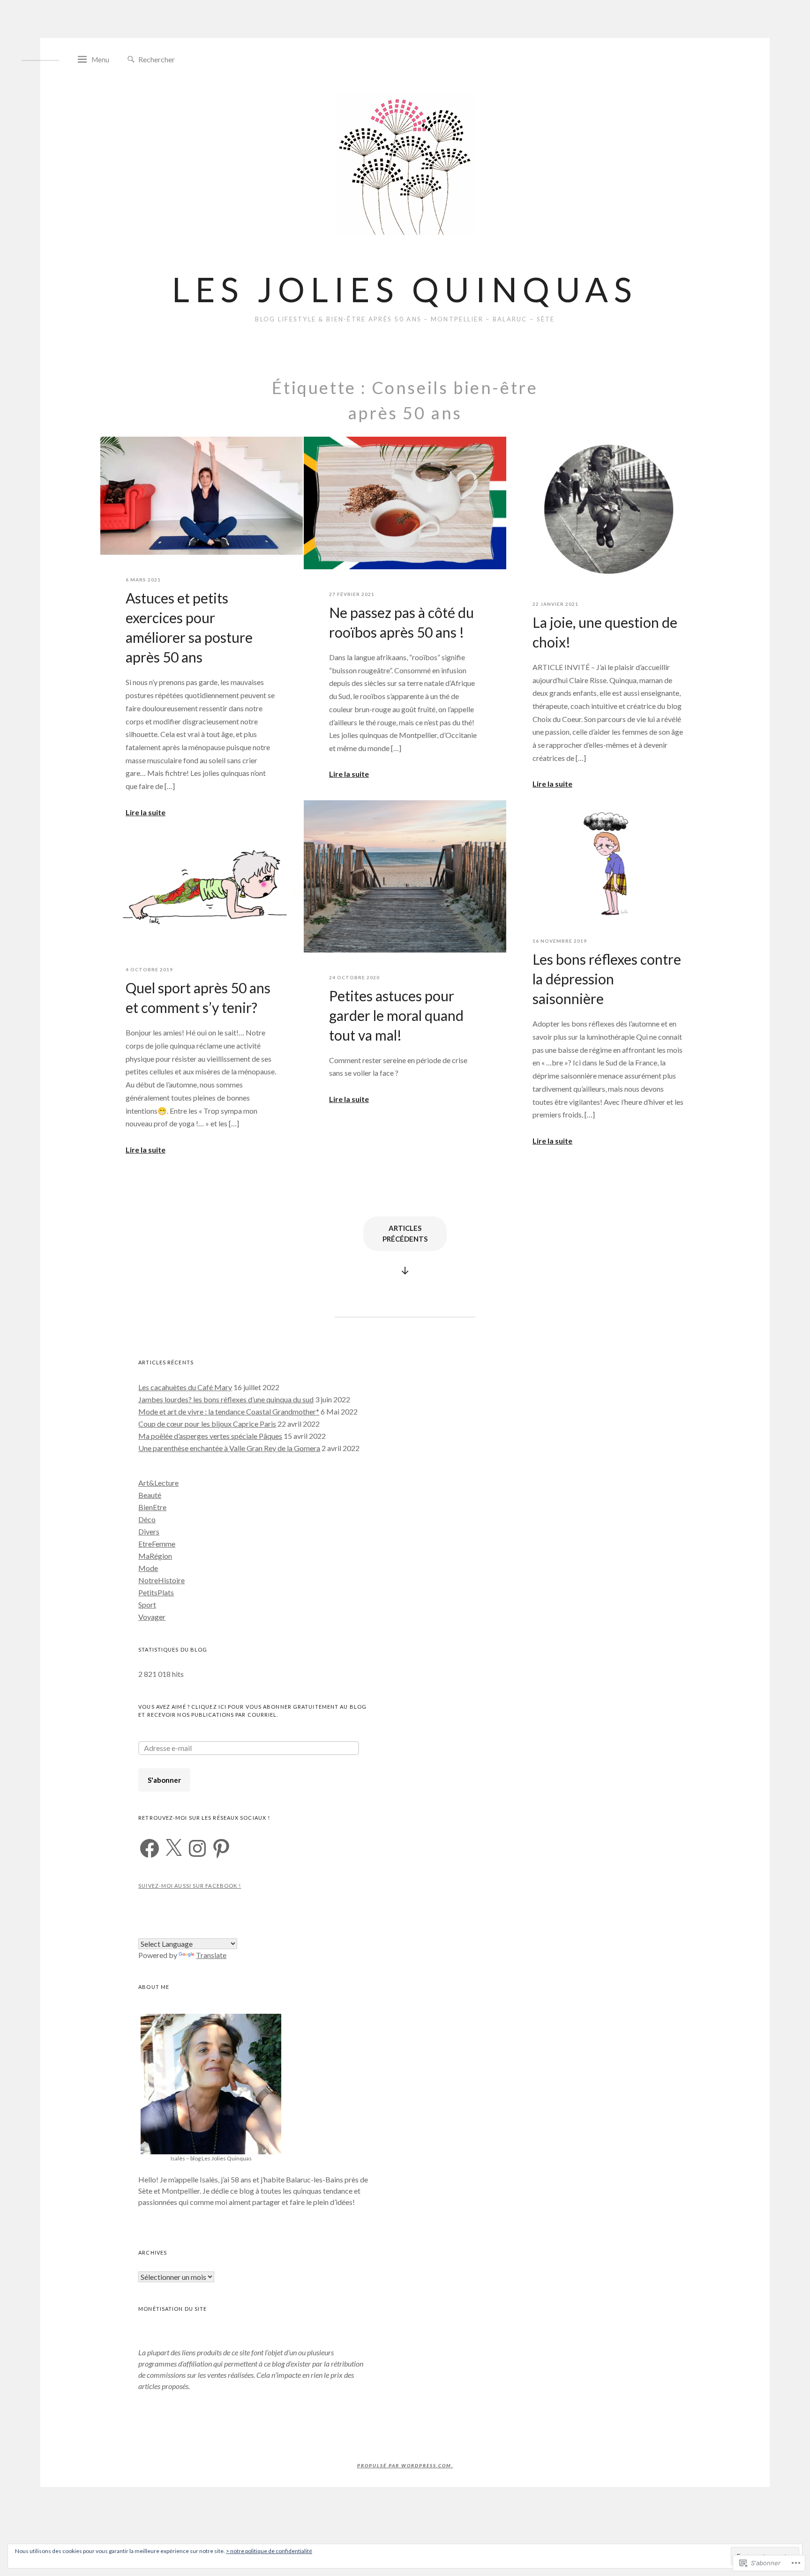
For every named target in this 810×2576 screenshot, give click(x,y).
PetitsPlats (156, 1592)
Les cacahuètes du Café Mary (185, 1387)
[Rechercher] (131, 60)
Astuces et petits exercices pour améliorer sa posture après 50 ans (189, 627)
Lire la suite (146, 812)
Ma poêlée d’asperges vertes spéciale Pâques (210, 1436)
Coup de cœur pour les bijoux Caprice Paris (207, 1424)
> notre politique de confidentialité (269, 2551)
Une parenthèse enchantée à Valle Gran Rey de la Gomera (229, 1448)
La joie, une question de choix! (605, 632)
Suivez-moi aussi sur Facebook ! (190, 1886)
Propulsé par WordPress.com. (405, 2465)
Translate (211, 1955)
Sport (147, 1604)
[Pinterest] (221, 1848)
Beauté (150, 1495)
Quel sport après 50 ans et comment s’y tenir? (198, 998)
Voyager (152, 1617)
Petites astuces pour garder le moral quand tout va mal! (396, 1015)
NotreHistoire (161, 1580)
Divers (149, 1531)
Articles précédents (405, 1233)
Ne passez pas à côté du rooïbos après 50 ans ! (401, 622)
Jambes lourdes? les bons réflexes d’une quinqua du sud (226, 1399)
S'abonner (164, 1780)
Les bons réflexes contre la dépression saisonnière (607, 979)
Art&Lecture (158, 1483)
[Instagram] (197, 1848)
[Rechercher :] (180, 59)
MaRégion (155, 1556)
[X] (173, 1848)
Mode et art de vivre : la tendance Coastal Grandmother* (229, 1411)
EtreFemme (157, 1544)
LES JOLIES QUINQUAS (405, 289)
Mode (148, 1568)
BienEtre (152, 1507)
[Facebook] (150, 1848)
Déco (147, 1519)
